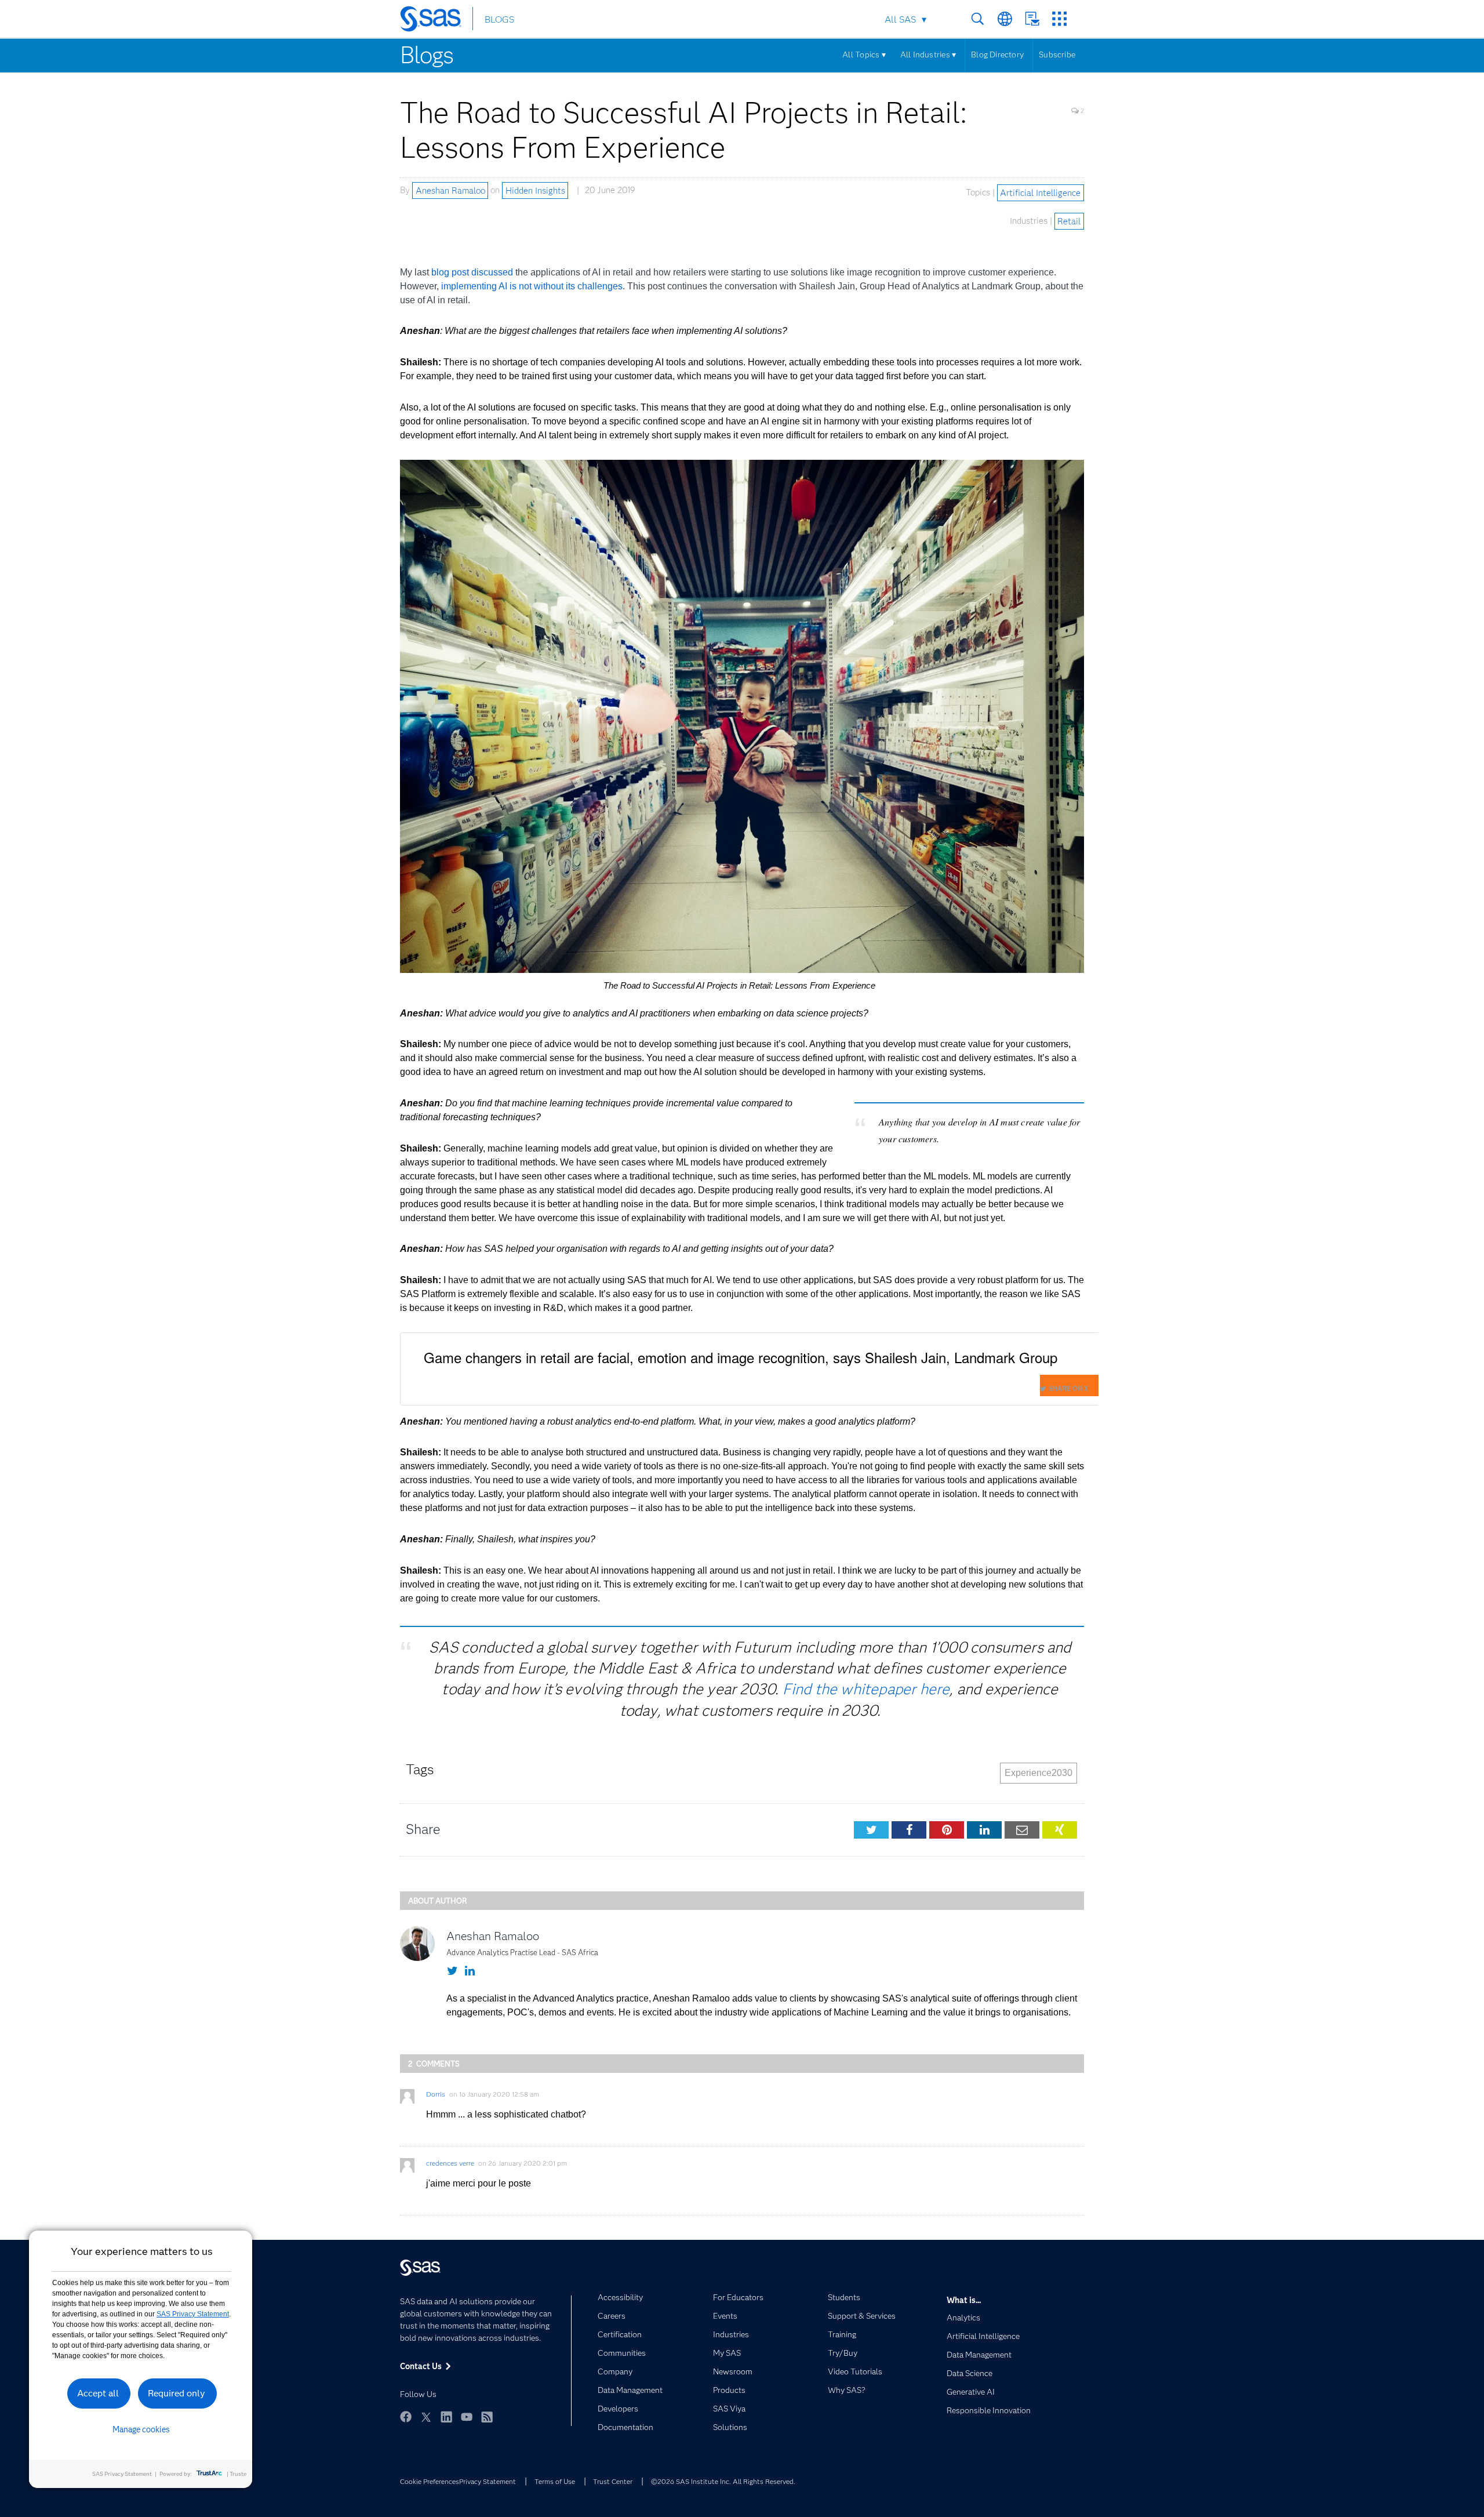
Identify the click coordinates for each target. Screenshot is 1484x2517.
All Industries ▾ (928, 55)
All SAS (900, 19)
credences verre (450, 2163)
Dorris (436, 2094)
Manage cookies (141, 2429)
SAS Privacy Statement (193, 2314)
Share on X (1068, 1388)
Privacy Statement (488, 2481)
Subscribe (1057, 55)
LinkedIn (446, 2417)
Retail (1069, 221)
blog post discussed (472, 272)
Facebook (406, 2417)
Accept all (98, 2393)
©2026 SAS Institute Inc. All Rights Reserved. (723, 2481)
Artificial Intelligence (1040, 193)
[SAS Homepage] (436, 21)
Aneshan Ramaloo (450, 190)
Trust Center (613, 2481)
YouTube (467, 2417)
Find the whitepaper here (866, 1689)
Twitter (426, 2417)
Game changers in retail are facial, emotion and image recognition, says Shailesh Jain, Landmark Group (741, 1357)
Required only (177, 2393)
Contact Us (1032, 19)
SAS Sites (1059, 19)
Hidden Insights (535, 190)
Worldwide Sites (1005, 19)
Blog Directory (997, 55)
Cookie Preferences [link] (430, 2481)
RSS (487, 2417)
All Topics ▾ (864, 55)
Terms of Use (555, 2481)
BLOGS (499, 19)
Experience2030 (1039, 1773)
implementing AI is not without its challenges (532, 286)
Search (978, 19)
